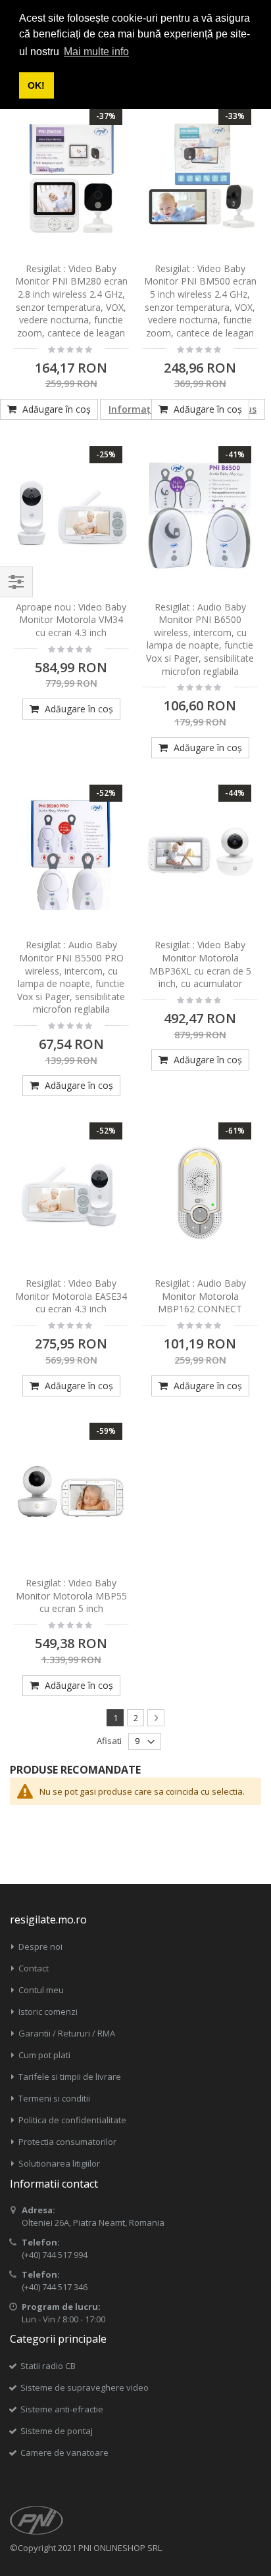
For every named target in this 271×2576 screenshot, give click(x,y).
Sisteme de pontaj (57, 2431)
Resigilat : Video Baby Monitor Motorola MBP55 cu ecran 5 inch (71, 1596)
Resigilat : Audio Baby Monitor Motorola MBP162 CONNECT (200, 1296)
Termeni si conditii (54, 2098)
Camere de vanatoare (64, 2452)
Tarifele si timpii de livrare (70, 2077)
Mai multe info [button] (96, 52)
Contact (34, 1968)
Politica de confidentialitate (72, 2120)
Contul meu (41, 1990)
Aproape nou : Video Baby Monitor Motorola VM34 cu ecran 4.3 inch (71, 620)
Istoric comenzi (48, 2012)
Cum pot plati (44, 2055)
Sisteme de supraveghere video (85, 2387)
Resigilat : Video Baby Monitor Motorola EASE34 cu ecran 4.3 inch (71, 1296)
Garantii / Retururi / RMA (67, 2033)
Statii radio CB (48, 2366)
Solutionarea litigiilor (59, 2163)
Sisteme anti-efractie (62, 2409)
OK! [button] (36, 85)
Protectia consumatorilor (67, 2142)
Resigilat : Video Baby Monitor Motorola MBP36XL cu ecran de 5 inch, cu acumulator (200, 964)
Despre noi (40, 1946)
